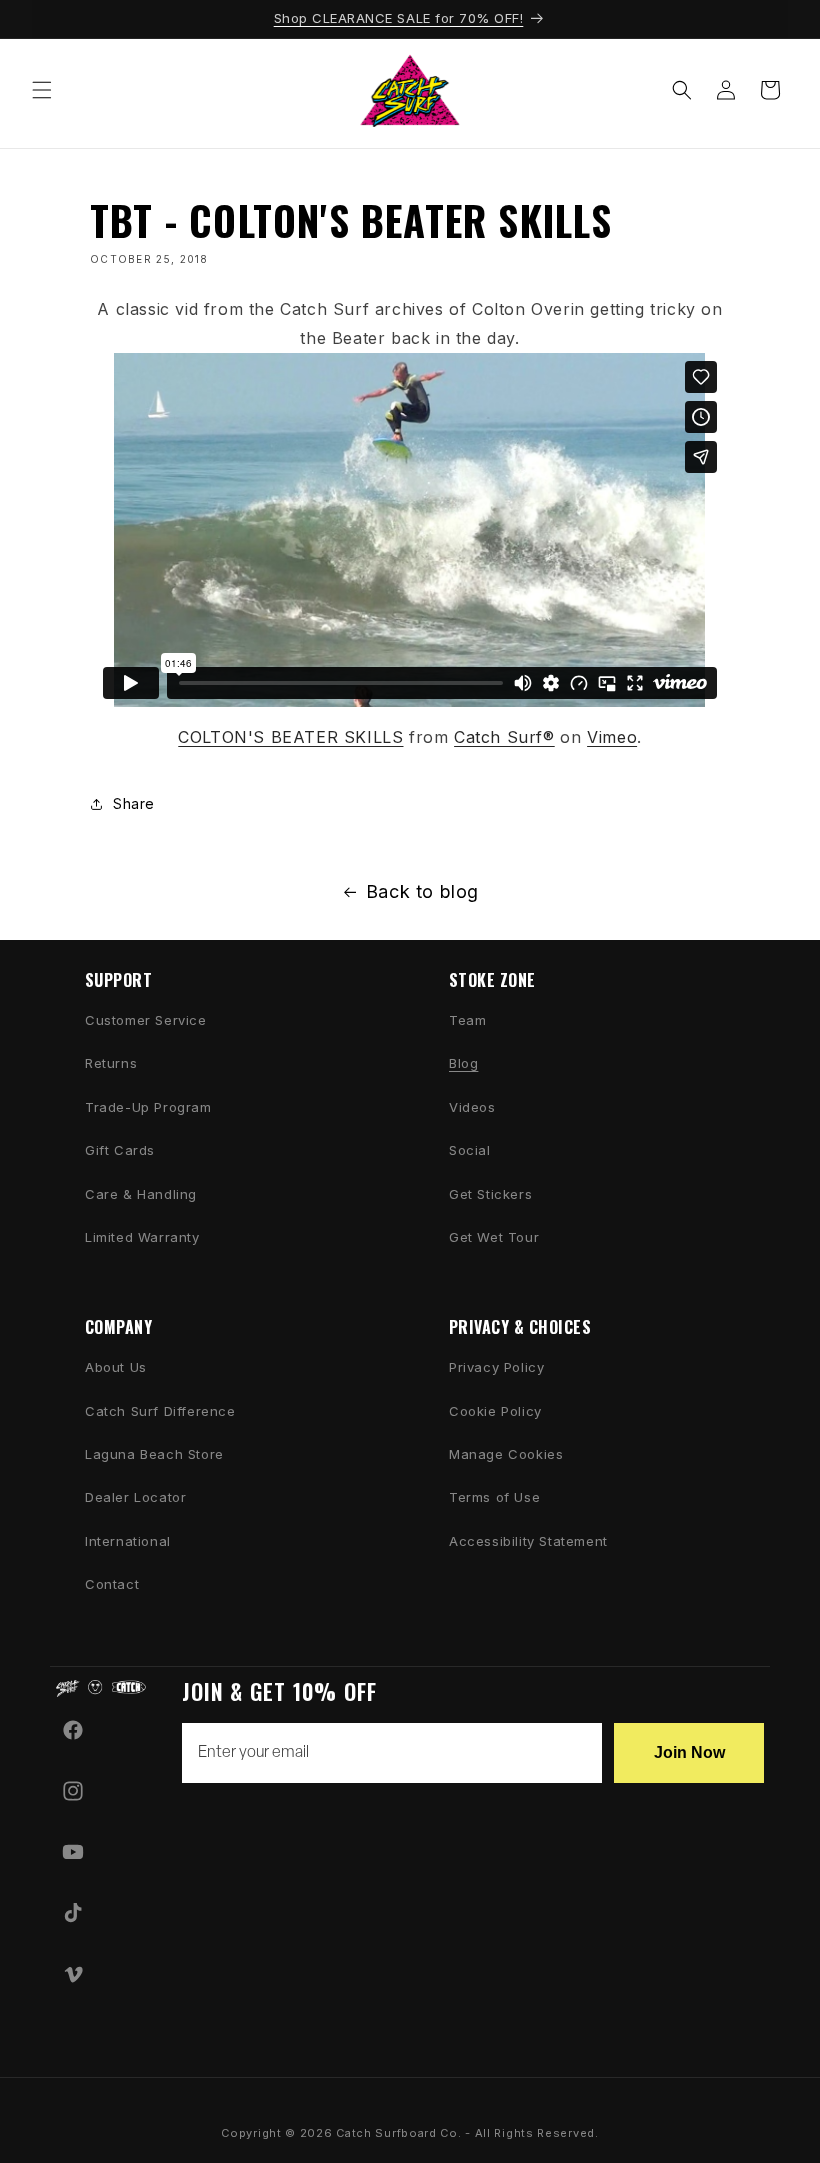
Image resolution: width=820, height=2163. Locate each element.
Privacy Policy (496, 1367)
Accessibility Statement (528, 1541)
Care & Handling (141, 1194)
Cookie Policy (495, 1411)
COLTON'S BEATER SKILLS (290, 737)
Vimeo (612, 737)
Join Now (689, 1752)
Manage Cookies (506, 1454)
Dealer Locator (135, 1497)
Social (470, 1150)
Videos (472, 1107)
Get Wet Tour (494, 1237)
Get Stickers (490, 1194)
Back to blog (422, 891)
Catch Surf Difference (160, 1411)
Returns (111, 1063)
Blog (463, 1063)
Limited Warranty (142, 1237)
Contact (112, 1584)
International (128, 1541)
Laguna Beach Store (154, 1454)
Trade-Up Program (148, 1107)
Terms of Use (494, 1497)
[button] (42, 90)
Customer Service (146, 1020)
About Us (116, 1367)
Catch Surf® (504, 737)
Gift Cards (120, 1150)
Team (467, 1020)
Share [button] (134, 803)
